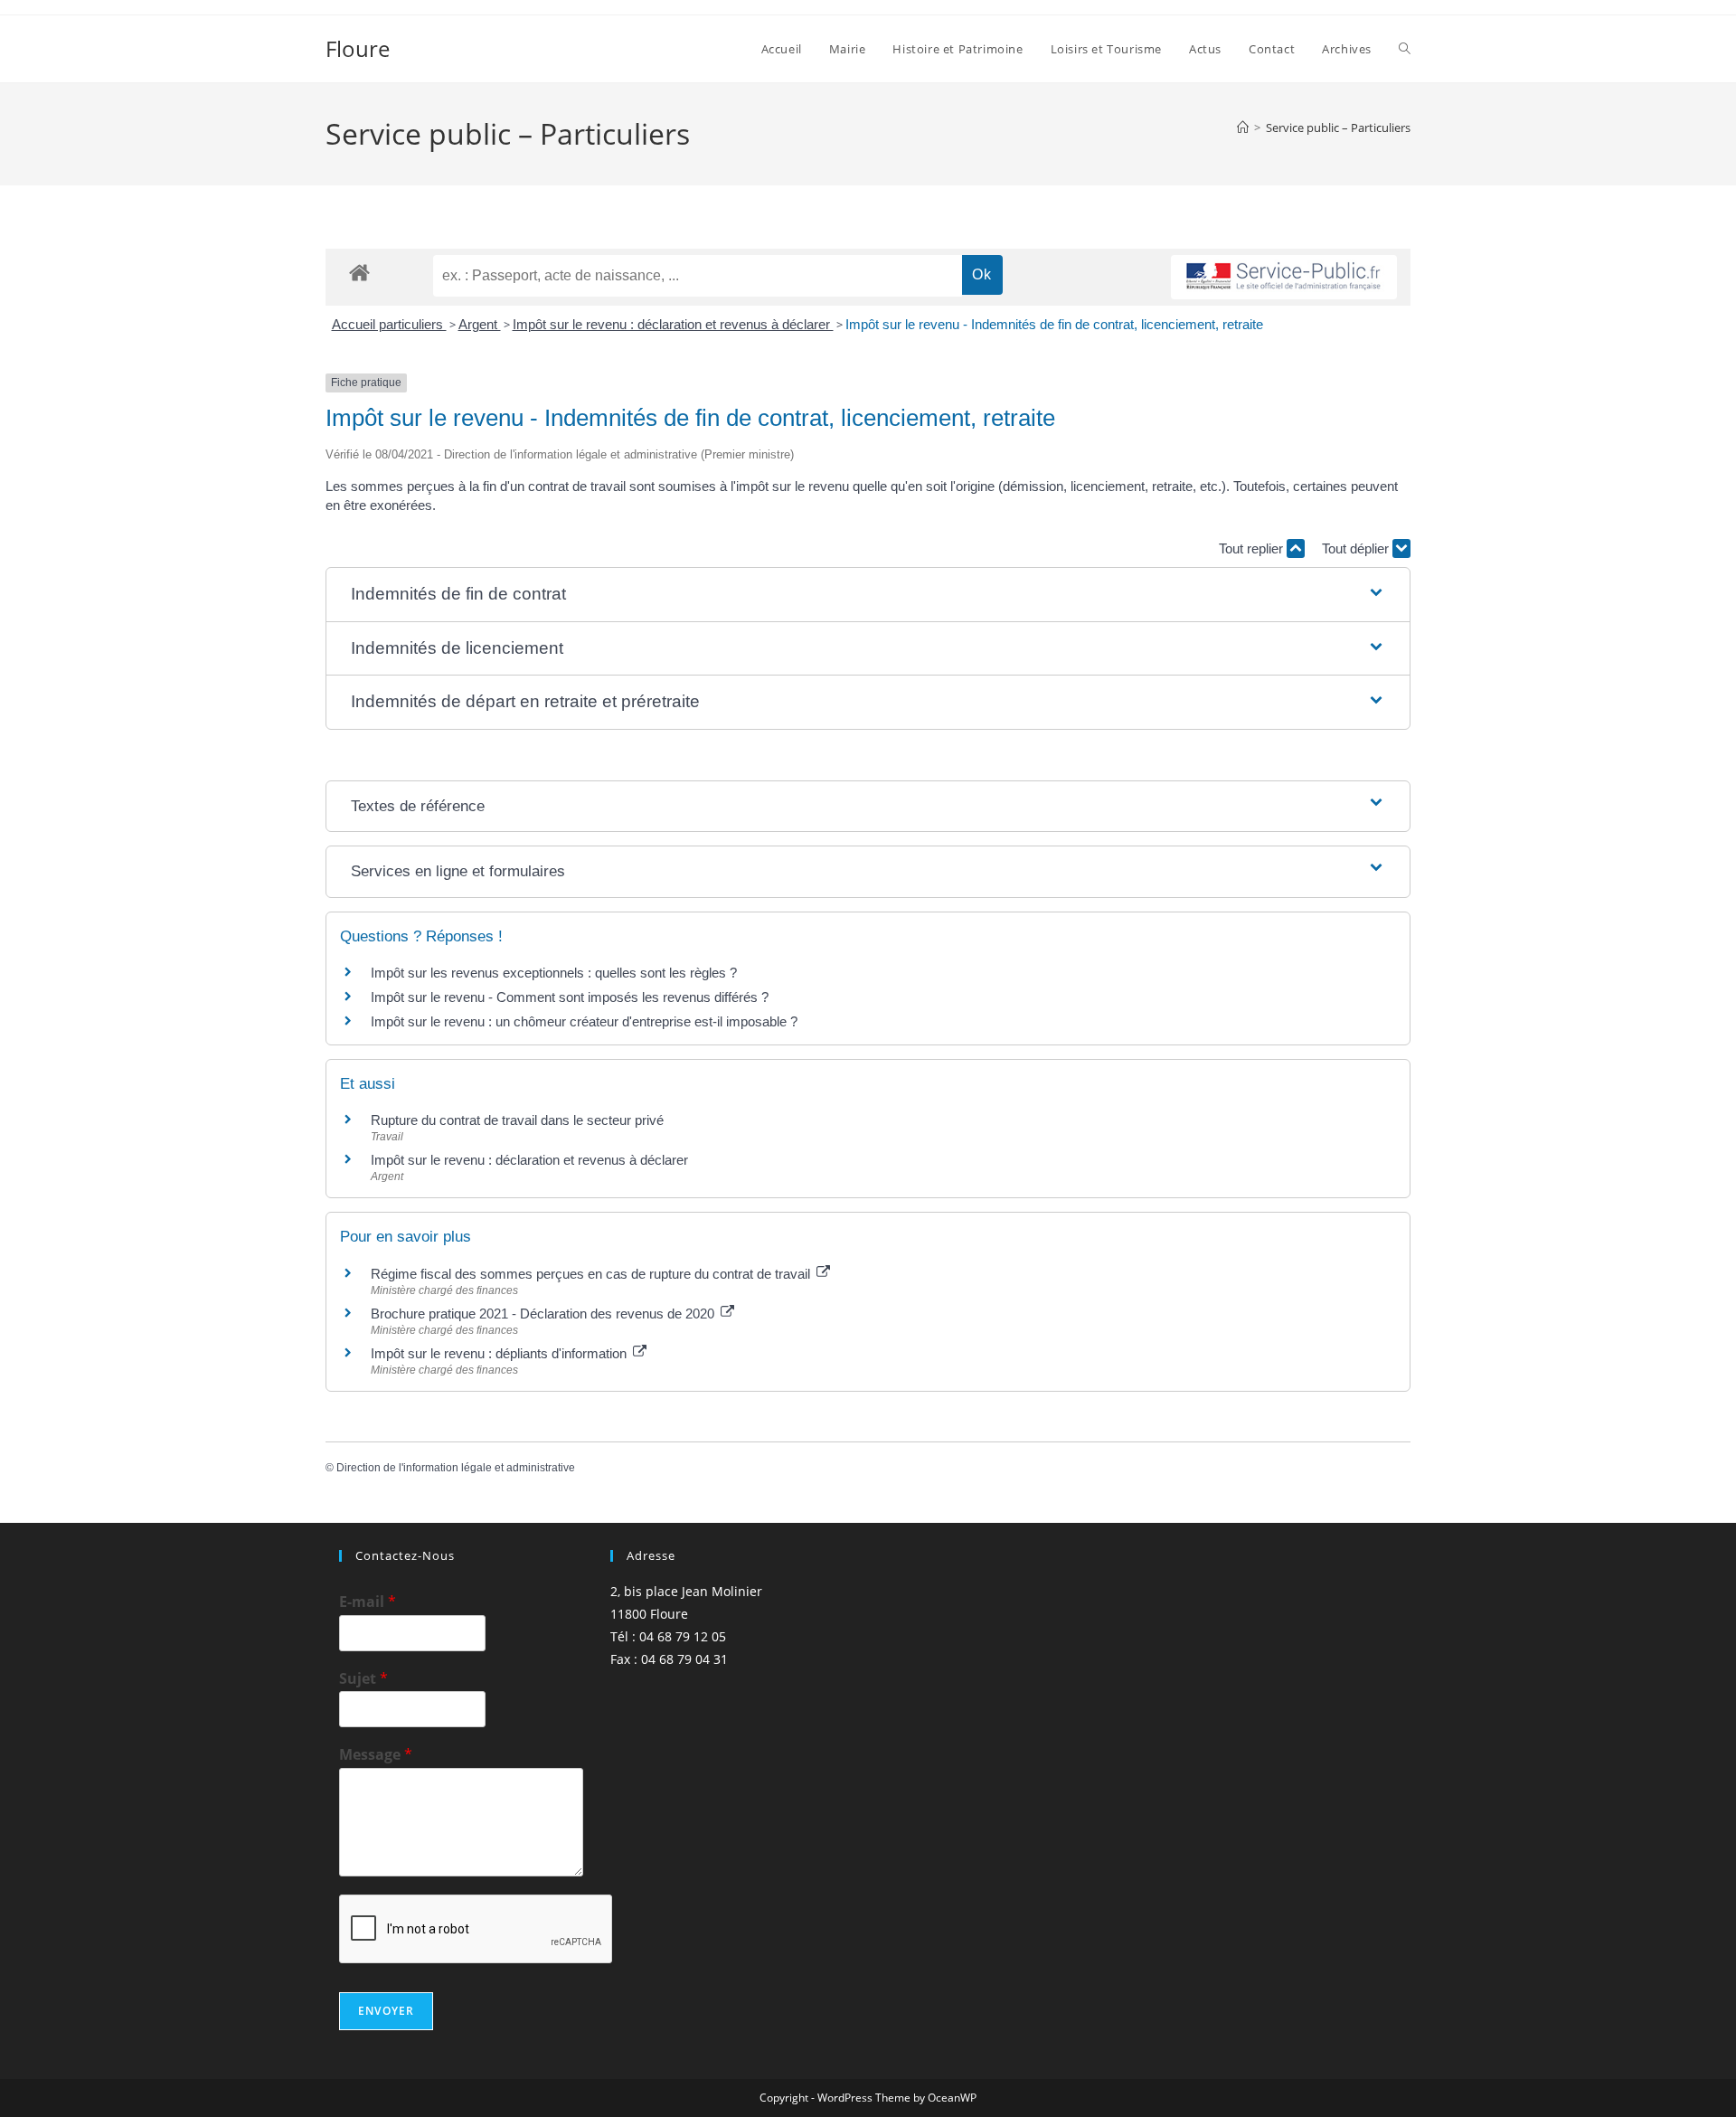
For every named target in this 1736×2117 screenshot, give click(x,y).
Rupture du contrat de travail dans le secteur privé (517, 1120)
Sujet (363, 1679)
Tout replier (1253, 548)
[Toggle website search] (1405, 49)
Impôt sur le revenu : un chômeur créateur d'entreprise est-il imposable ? (584, 1021)
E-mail (368, 1602)
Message (376, 1755)
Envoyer (386, 2011)
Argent (480, 324)
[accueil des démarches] (359, 272)
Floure (358, 48)
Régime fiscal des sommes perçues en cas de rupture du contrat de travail (592, 1274)
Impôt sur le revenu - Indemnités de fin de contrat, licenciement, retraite (1054, 324)
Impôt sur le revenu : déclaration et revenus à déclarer (673, 324)
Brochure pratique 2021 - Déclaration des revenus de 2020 (544, 1314)
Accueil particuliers (389, 324)
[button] (868, 595)
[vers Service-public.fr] (1284, 277)
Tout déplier (1357, 548)
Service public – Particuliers (1338, 128)
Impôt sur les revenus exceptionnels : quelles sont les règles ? (554, 973)
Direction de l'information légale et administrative (456, 1468)
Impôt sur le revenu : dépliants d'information (500, 1353)
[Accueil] (1243, 128)
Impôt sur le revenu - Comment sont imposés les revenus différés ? (570, 997)
